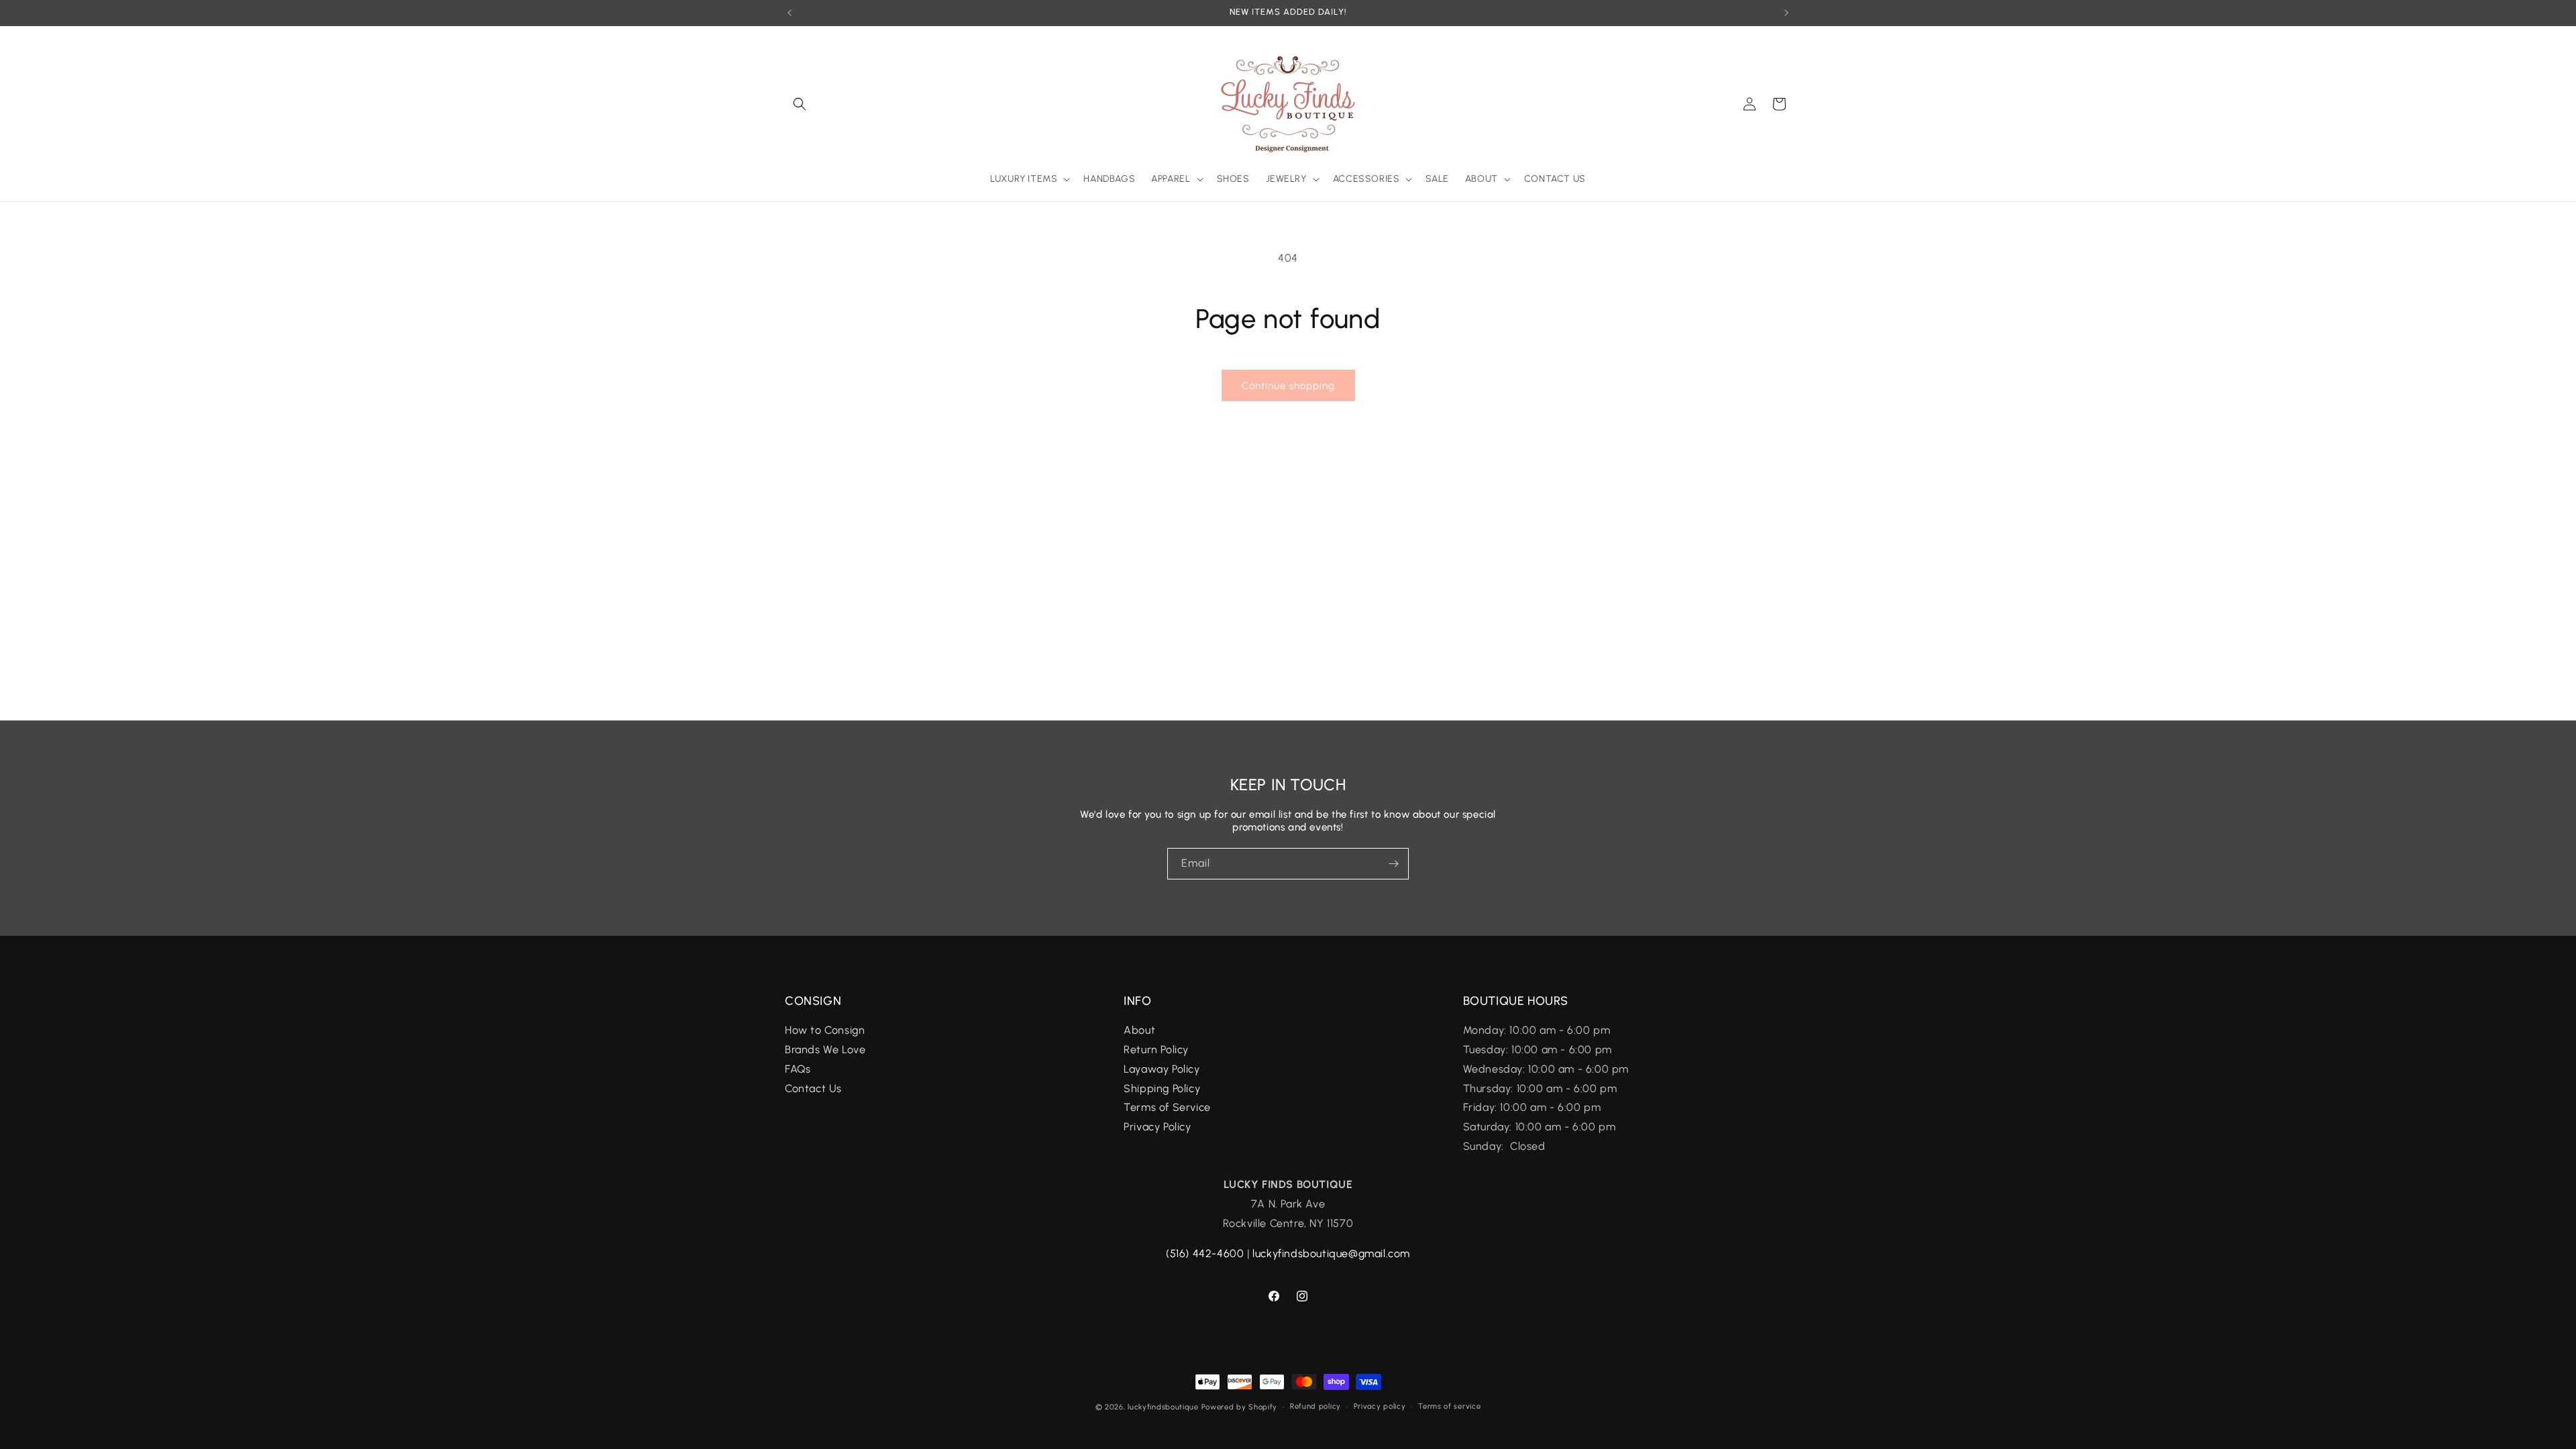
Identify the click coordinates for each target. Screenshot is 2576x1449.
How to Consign (825, 1031)
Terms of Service (1167, 1108)
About (1139, 1031)
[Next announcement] (1786, 13)
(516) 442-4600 (1205, 1253)
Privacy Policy (1157, 1127)
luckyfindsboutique (1163, 1407)
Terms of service (1449, 1406)
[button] (800, 104)
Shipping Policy (1162, 1088)
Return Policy (1156, 1050)
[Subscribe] (1393, 864)
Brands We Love (825, 1050)
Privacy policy (1380, 1406)
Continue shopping (1288, 386)
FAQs (799, 1069)
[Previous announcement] (790, 13)
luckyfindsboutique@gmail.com (1331, 1253)
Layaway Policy (1162, 1069)
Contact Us (813, 1088)
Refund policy (1316, 1406)
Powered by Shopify (1240, 1407)
